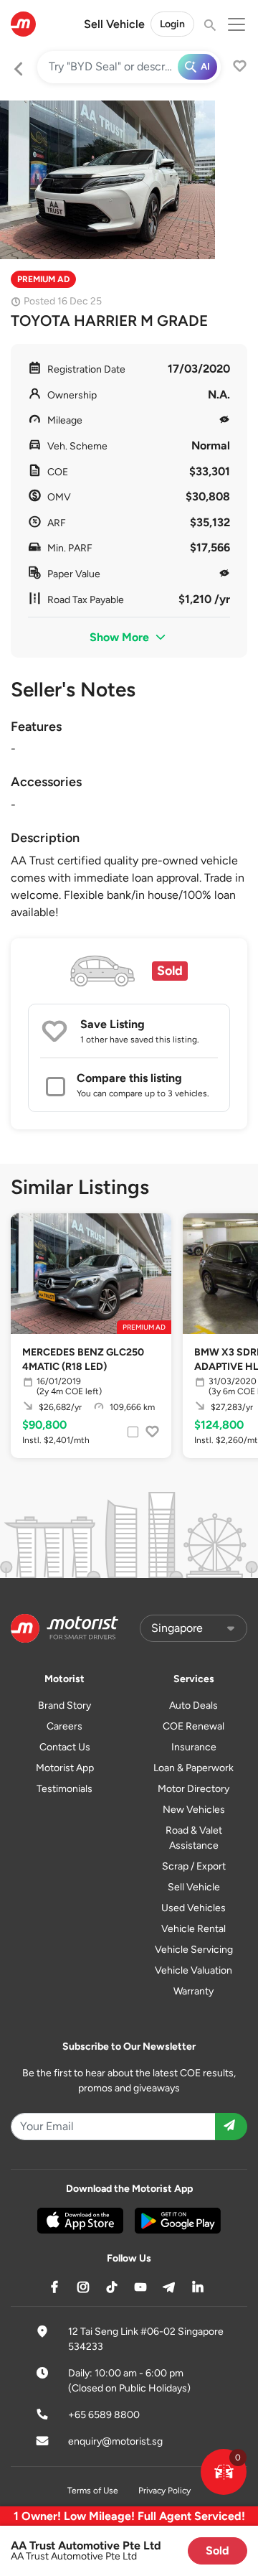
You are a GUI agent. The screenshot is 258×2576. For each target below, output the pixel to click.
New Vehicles (194, 1810)
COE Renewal (193, 1726)
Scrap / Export (194, 1866)
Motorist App (65, 1768)
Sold (218, 2551)
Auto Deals (193, 1705)
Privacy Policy (164, 2491)
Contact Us (65, 1747)
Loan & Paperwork (193, 1768)
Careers (64, 1726)
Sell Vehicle (114, 24)
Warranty (193, 1991)
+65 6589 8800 (104, 2415)
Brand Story (64, 1705)
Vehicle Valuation (193, 1970)
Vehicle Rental (193, 1929)
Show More (121, 637)
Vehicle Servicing (194, 1950)
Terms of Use (93, 2491)
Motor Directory (193, 1789)
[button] (224, 2472)
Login (172, 24)
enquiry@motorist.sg (115, 2441)
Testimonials (64, 1789)
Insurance (194, 1747)
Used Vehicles (193, 1908)
